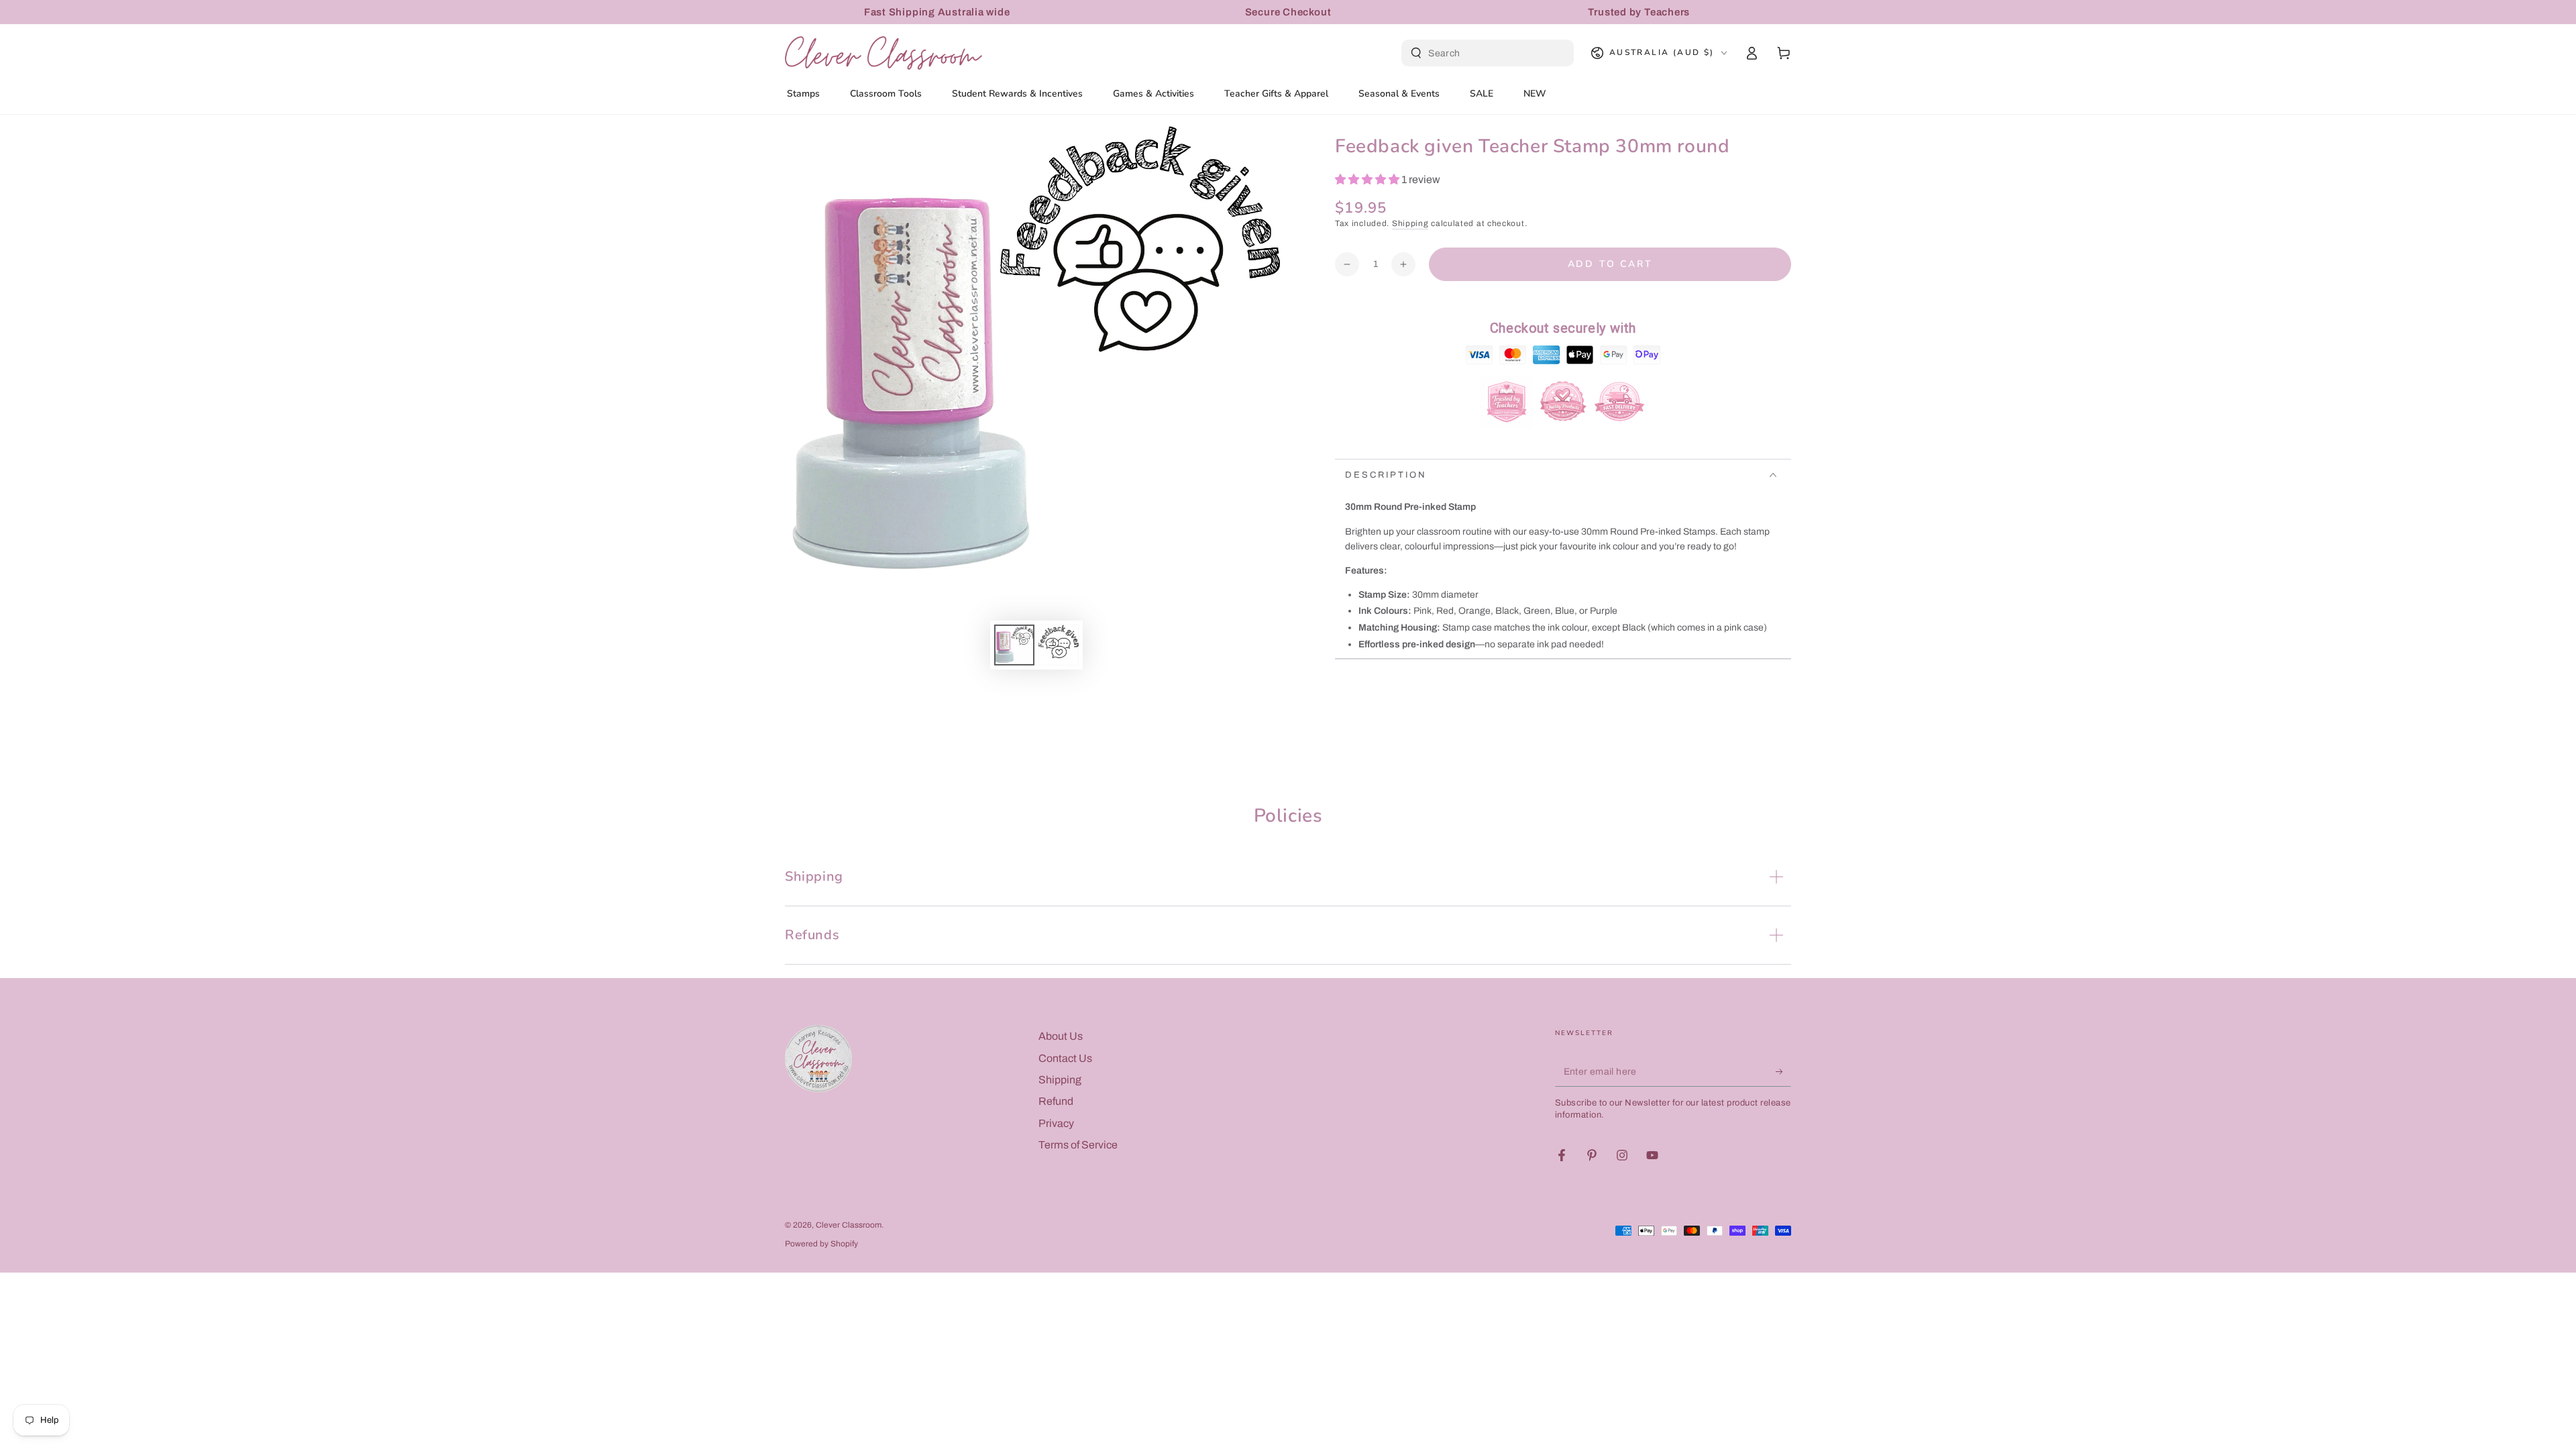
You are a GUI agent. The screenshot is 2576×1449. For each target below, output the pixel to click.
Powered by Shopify (821, 1244)
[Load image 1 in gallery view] (1014, 645)
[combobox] (1489, 53)
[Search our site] (1416, 53)
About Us (1061, 1036)
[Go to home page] (883, 53)
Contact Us (1065, 1058)
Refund (1056, 1101)
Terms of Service (1078, 1145)
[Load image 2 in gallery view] (1059, 645)
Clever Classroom (849, 1225)
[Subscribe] (1783, 1071)
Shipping (1410, 223)
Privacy (1056, 1123)
